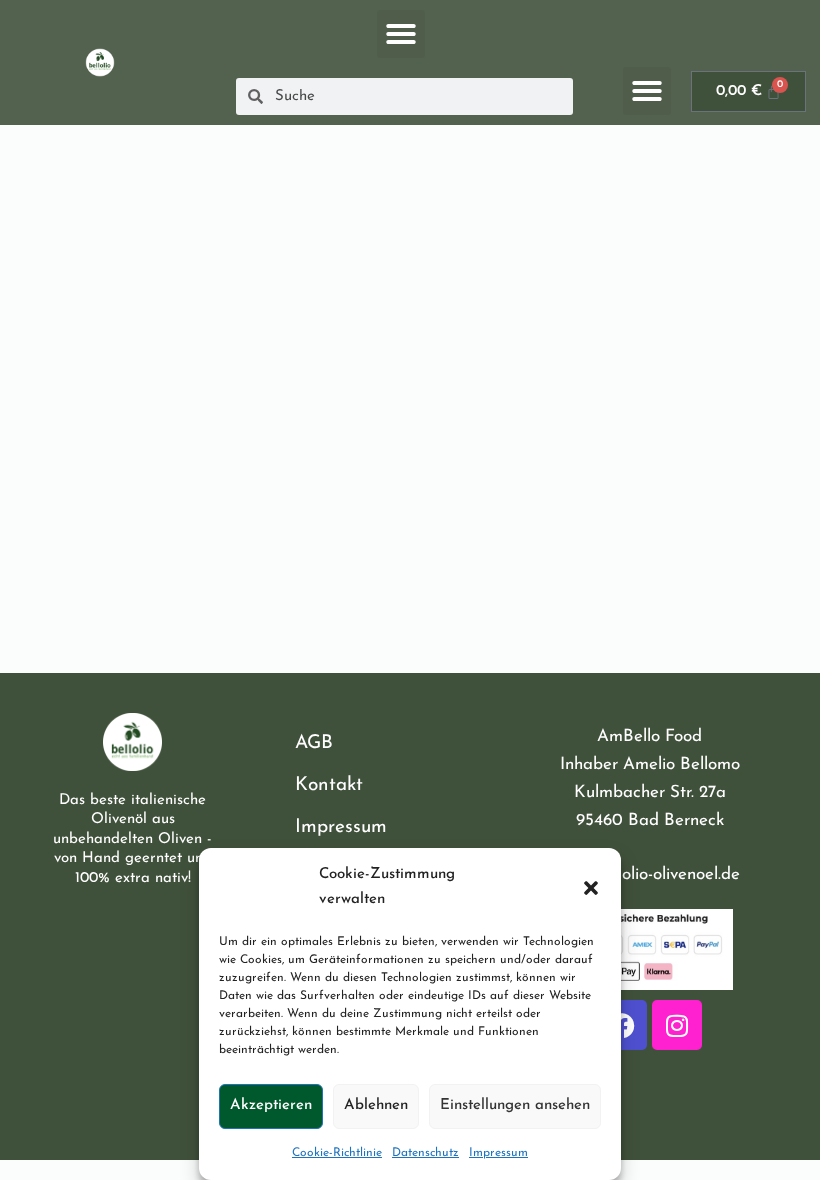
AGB (314, 743)
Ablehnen (376, 1105)
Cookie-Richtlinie (337, 1153)
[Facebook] (622, 1025)
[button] (591, 888)
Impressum (498, 1153)
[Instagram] (677, 1025)
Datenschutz (425, 1153)
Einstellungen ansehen (515, 1105)
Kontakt (329, 785)
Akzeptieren (271, 1105)
